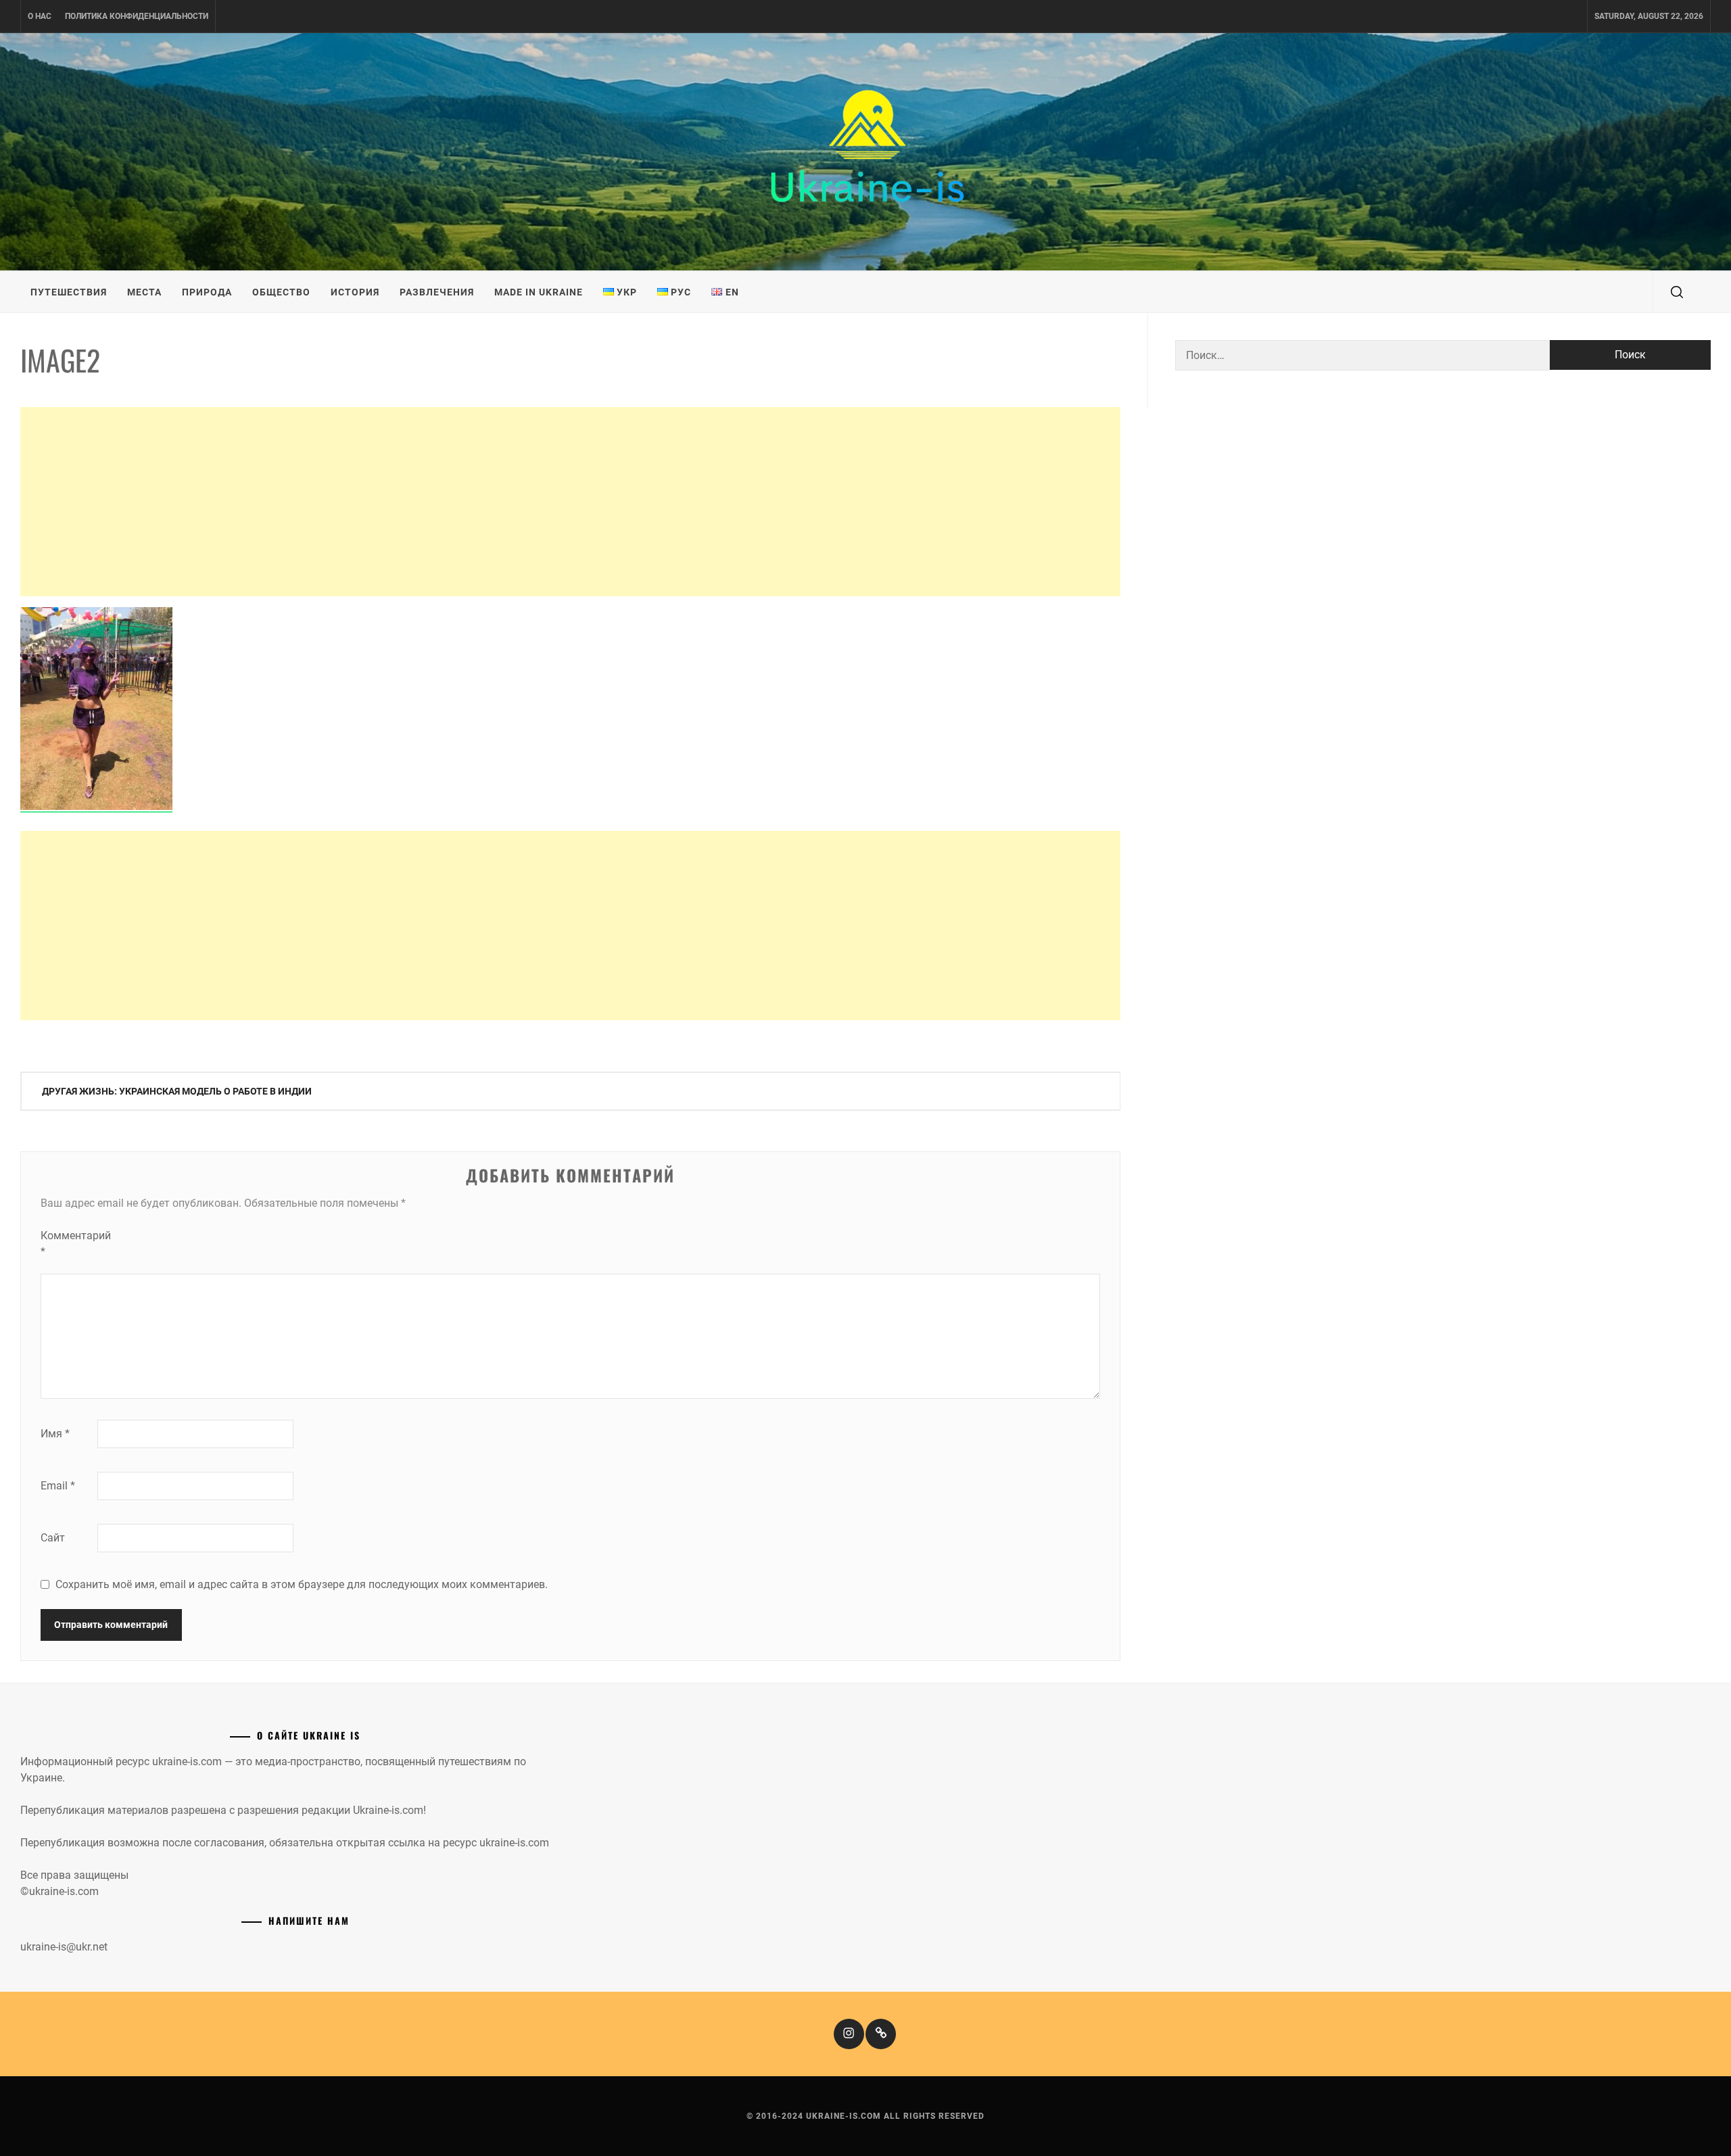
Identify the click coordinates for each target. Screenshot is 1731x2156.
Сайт (53, 1538)
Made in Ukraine (539, 292)
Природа (207, 292)
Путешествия (69, 292)
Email (58, 1486)
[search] (1677, 292)
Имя (55, 1434)
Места (144, 292)
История (355, 292)
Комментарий (68, 1244)
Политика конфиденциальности (137, 16)
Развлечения (437, 292)
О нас (40, 16)
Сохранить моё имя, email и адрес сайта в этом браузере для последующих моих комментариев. (302, 1584)
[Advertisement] (570, 502)
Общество (281, 292)
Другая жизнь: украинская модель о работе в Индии (177, 1091)
